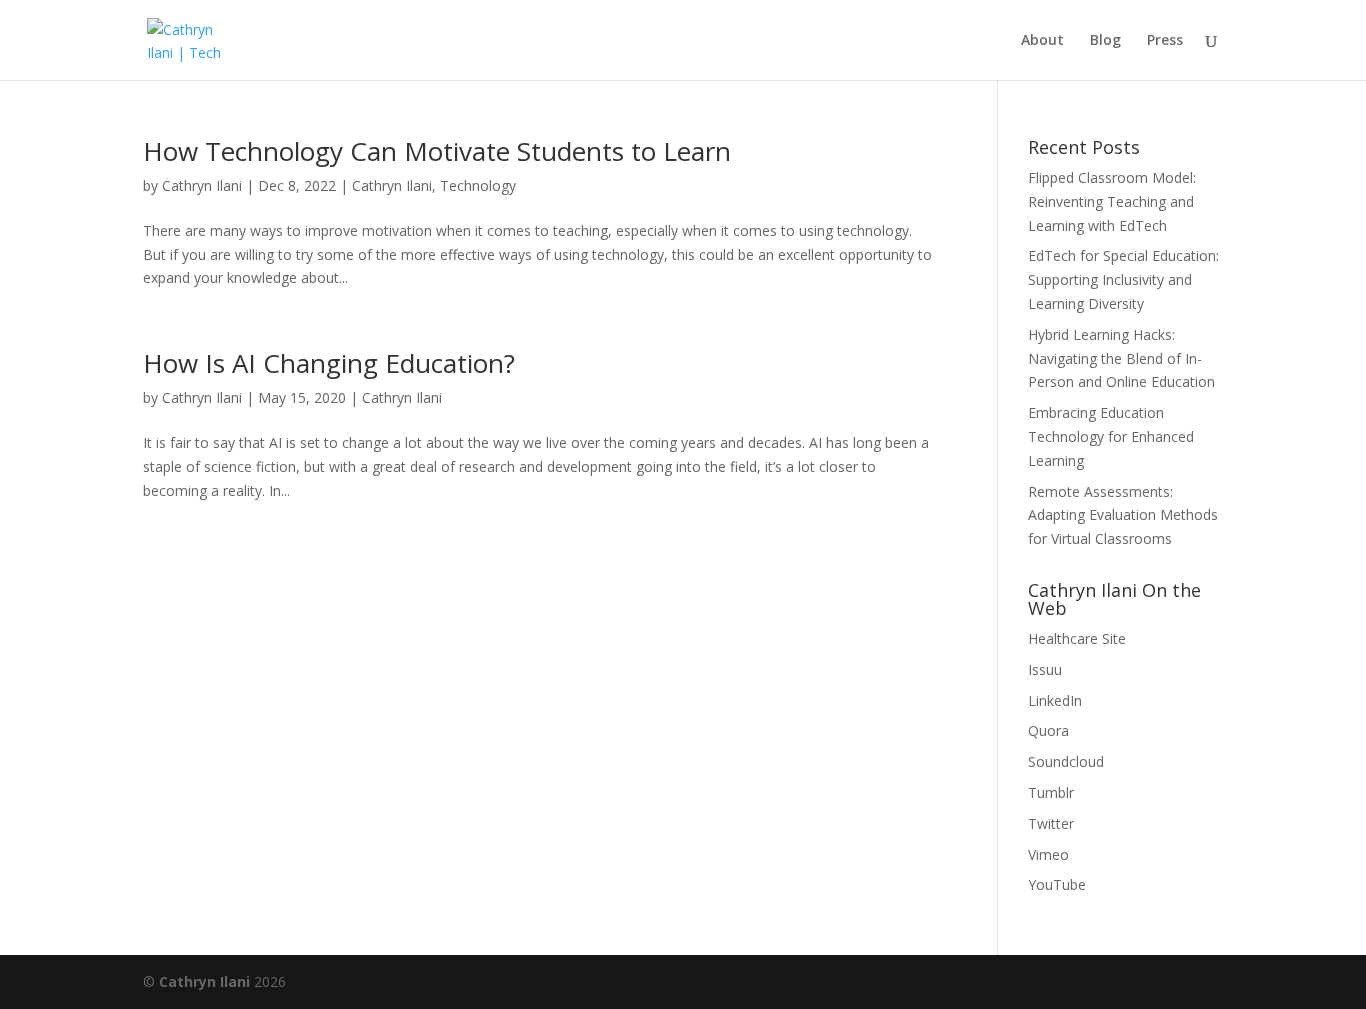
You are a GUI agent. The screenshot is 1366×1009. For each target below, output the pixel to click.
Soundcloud (1066, 761)
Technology (478, 185)
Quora (1048, 730)
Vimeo (1048, 854)
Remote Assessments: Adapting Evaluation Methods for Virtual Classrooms (1123, 515)
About (1042, 41)
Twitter (1051, 823)
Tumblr (1051, 792)
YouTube (1057, 884)
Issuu (1045, 669)
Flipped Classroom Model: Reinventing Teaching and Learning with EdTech (1112, 201)
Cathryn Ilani (202, 185)
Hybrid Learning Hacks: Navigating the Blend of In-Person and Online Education (1121, 358)
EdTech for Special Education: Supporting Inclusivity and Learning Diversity (1123, 279)
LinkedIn (1055, 700)
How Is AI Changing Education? (329, 363)
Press (1165, 41)
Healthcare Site (1077, 638)
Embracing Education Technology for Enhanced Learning (1111, 436)
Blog (1105, 41)
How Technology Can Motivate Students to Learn (437, 151)
